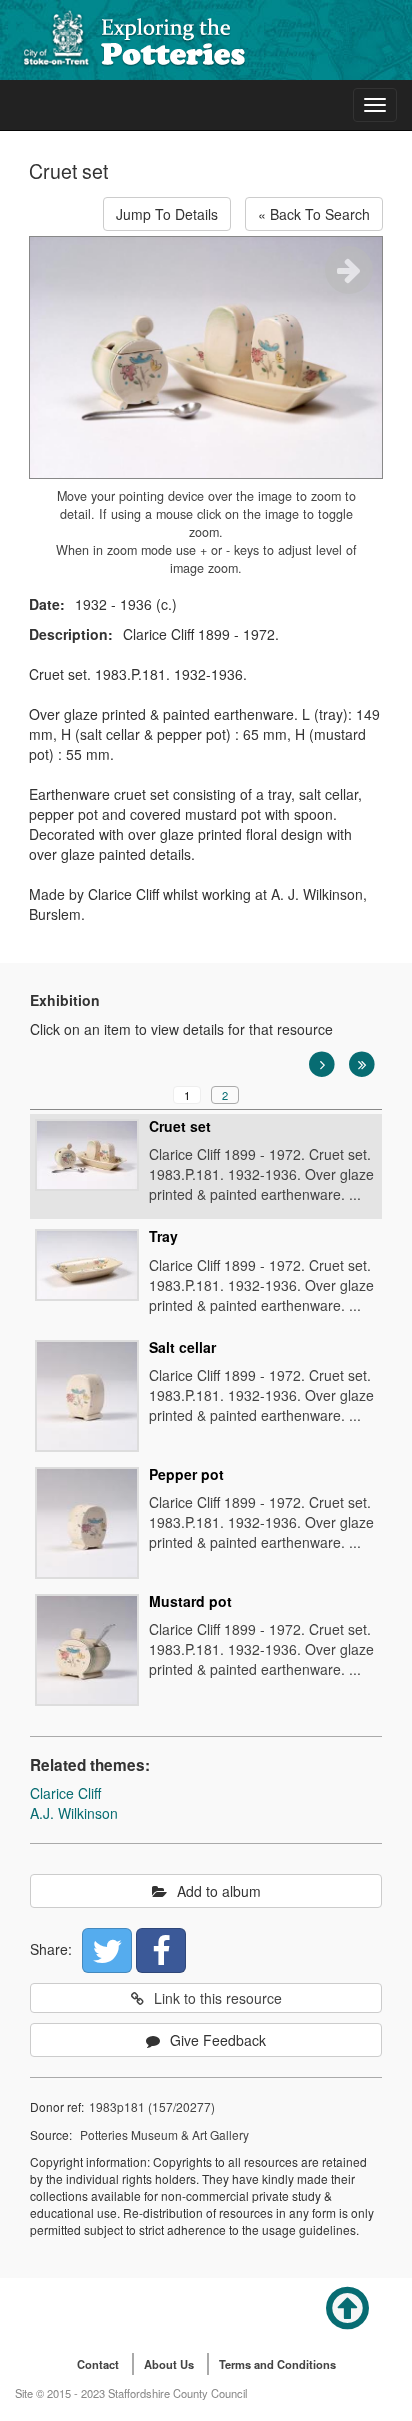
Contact (98, 2364)
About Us (169, 2364)
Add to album (219, 1891)
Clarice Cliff (65, 1793)
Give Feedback (218, 2040)
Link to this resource (218, 1998)
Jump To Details (167, 214)
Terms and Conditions (277, 2364)
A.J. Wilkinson (74, 1813)
